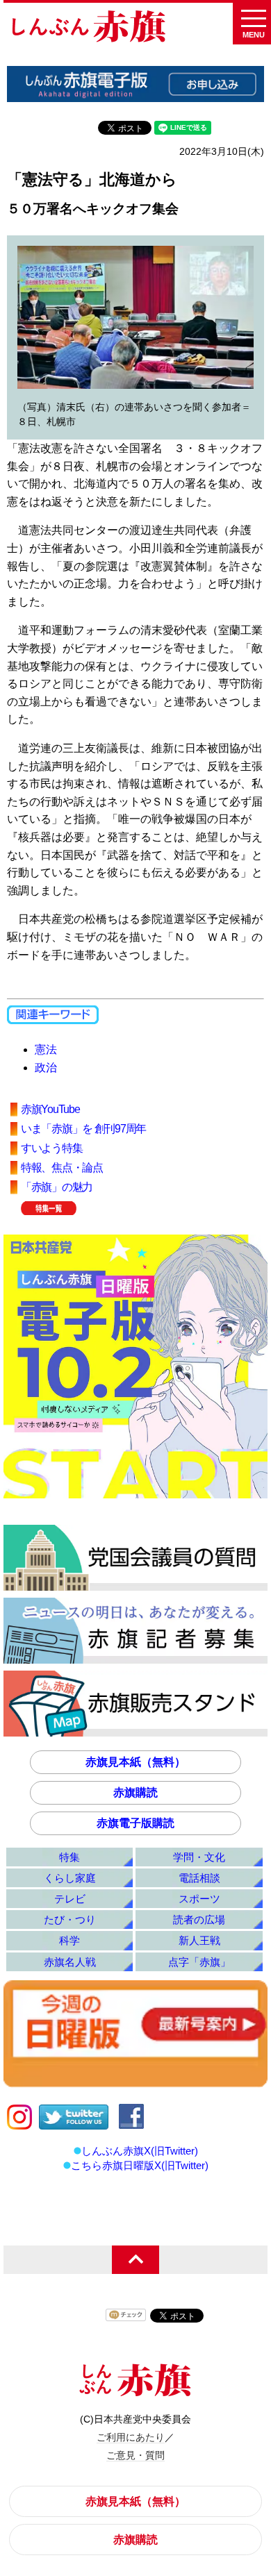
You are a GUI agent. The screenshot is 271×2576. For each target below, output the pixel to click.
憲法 (46, 1049)
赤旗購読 (135, 1792)
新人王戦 (199, 1940)
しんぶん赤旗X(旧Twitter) (140, 2151)
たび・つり (70, 1920)
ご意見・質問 (135, 2455)
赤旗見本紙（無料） (135, 1762)
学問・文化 (199, 1857)
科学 (69, 1940)
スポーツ (199, 1899)
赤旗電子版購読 (135, 1823)
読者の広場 (199, 1920)
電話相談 (199, 1878)
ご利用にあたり (131, 2437)
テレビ (70, 1899)
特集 (69, 1857)
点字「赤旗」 (199, 1962)
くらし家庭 (70, 1878)
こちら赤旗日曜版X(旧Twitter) (140, 2165)
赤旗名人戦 (70, 1962)
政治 (46, 1068)
